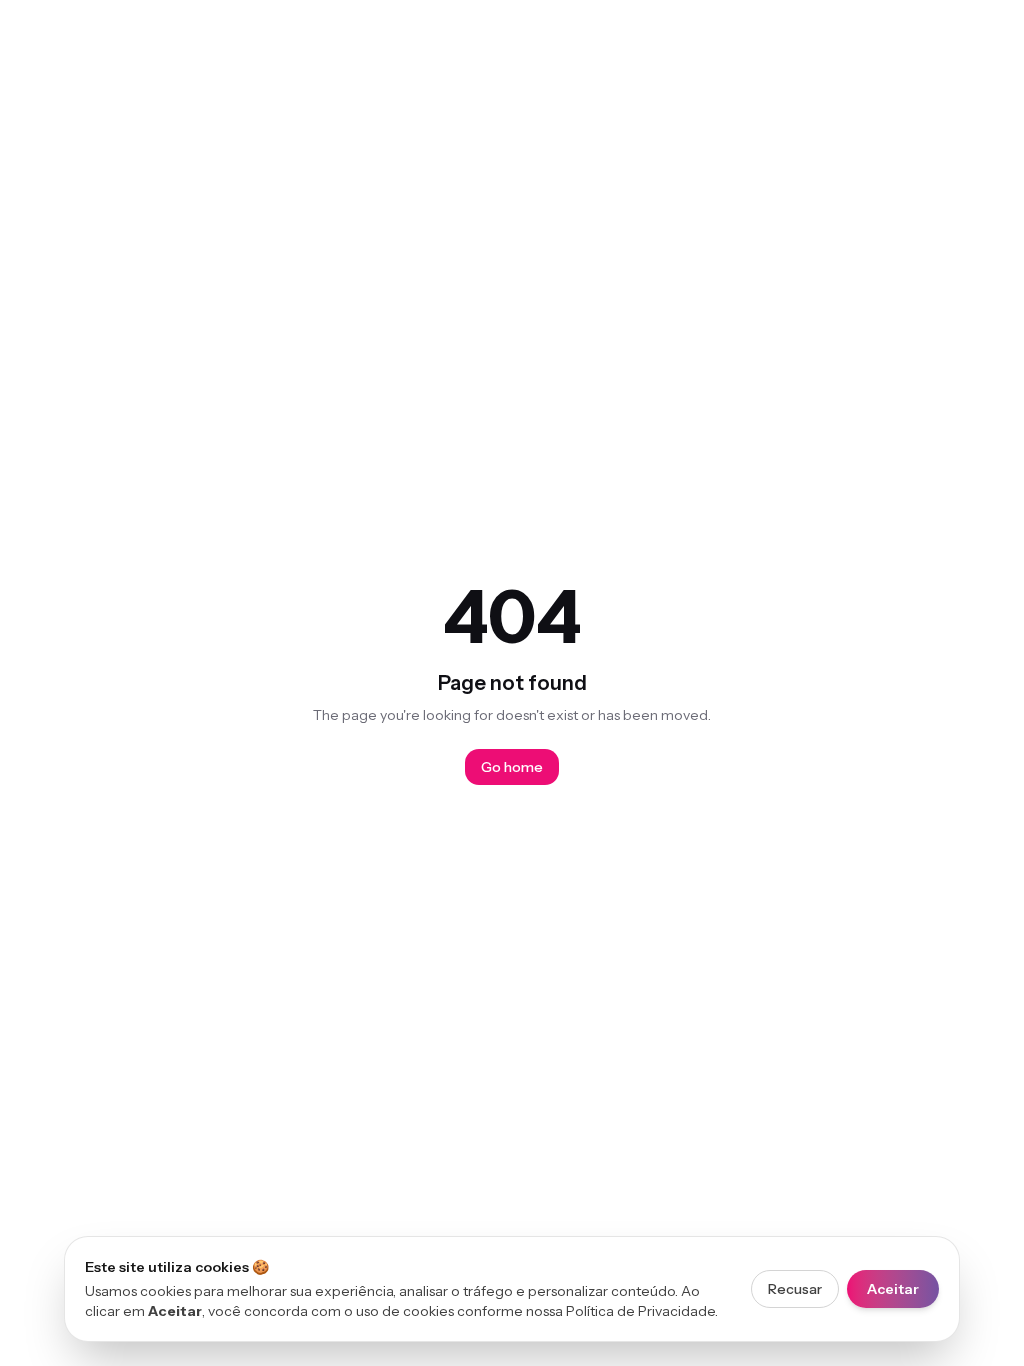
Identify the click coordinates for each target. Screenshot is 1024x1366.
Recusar (795, 1289)
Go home (512, 767)
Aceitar (893, 1289)
